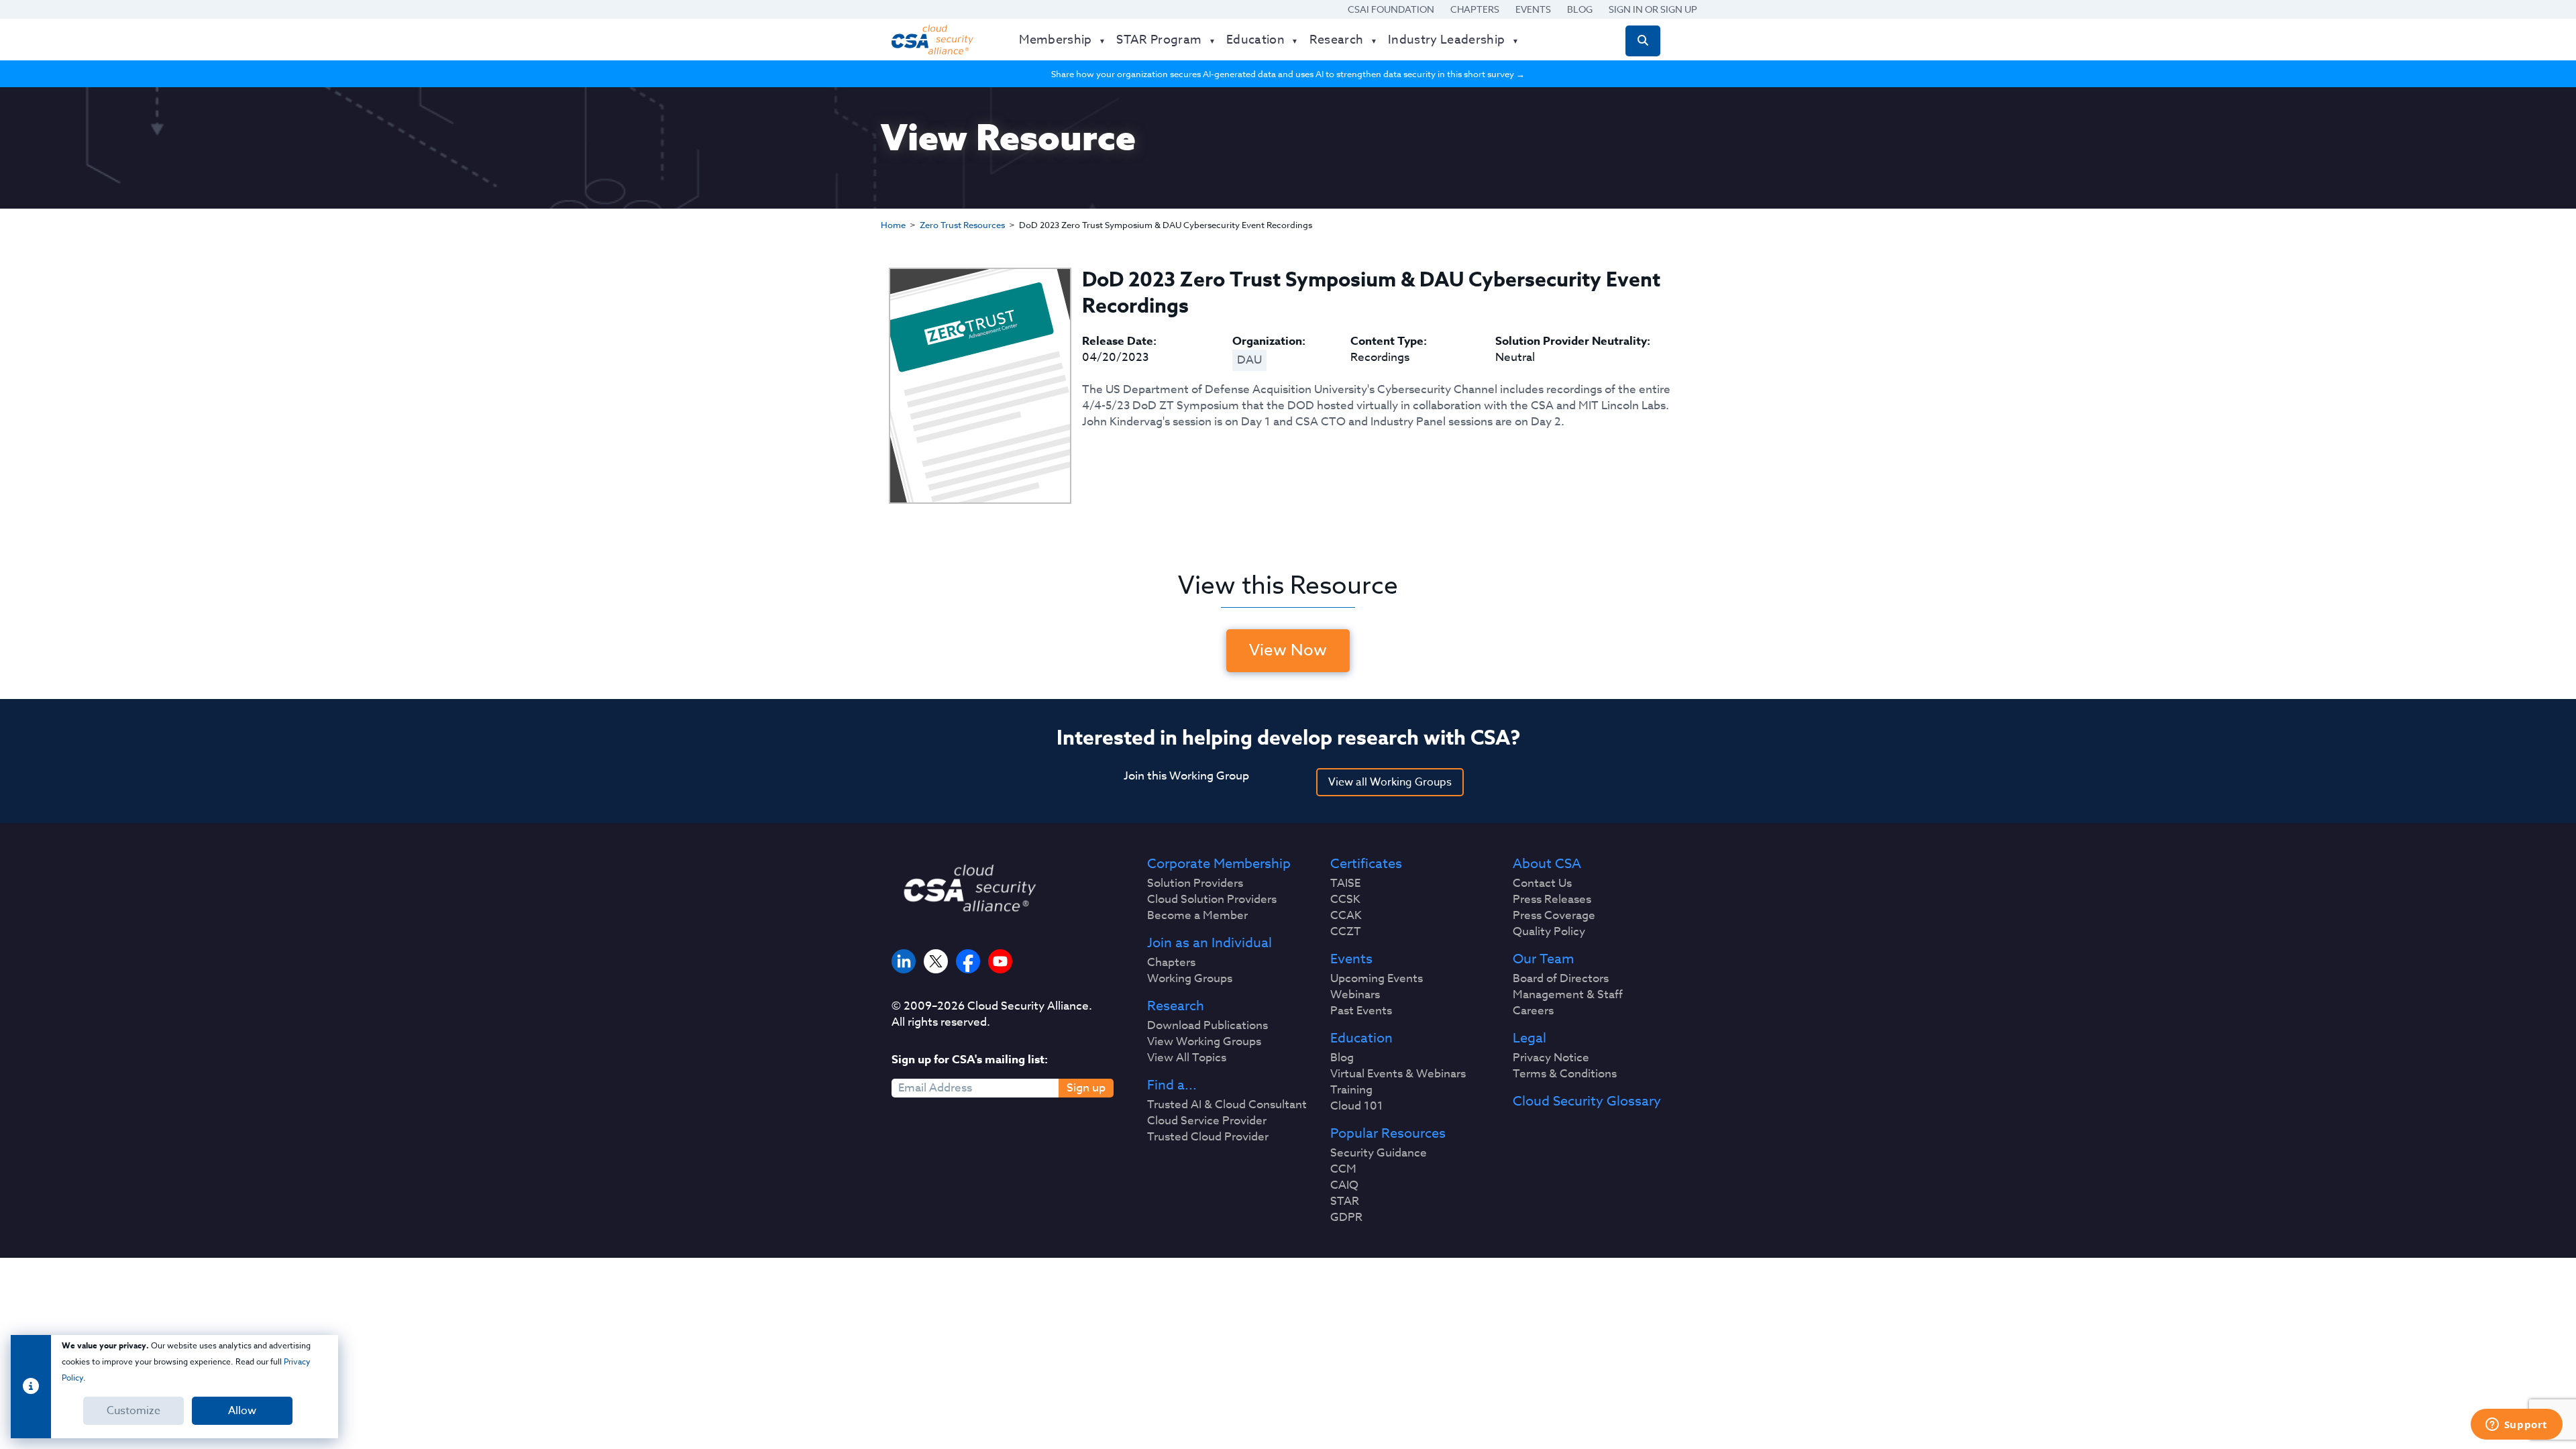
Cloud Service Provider (1207, 1121)
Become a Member (1197, 916)
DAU (1249, 360)
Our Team (1543, 959)
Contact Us (1542, 883)
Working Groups (1190, 979)
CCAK (1346, 916)
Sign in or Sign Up (1653, 9)
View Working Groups (1204, 1042)
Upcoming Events (1377, 979)
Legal (1529, 1038)
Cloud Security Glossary (1587, 1102)
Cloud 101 (1357, 1106)
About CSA (1547, 864)
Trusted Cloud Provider (1208, 1137)
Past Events (1361, 1011)
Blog (1580, 9)
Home (893, 225)
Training (1351, 1090)
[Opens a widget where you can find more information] (2516, 1426)
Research (1176, 1006)
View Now (1288, 650)
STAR (1345, 1201)
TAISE (1345, 883)
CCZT (1346, 932)
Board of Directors (1561, 979)
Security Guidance (1379, 1153)
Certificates (1366, 864)
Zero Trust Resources (962, 225)
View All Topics (1187, 1058)
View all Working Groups (1390, 782)
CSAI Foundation (1391, 9)
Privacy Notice (1551, 1058)
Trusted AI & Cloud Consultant (1227, 1105)
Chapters (1475, 9)
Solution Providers (1195, 883)
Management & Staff (1568, 995)
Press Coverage (1554, 916)
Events (1533, 9)
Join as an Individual (1210, 943)
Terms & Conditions (1565, 1074)
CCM (1343, 1169)
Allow (242, 1411)
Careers (1533, 1011)
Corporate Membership (1219, 864)
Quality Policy (1549, 932)
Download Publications (1207, 1026)
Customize (133, 1411)
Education (1361, 1038)
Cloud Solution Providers (1212, 900)
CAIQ (1344, 1185)
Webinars (1355, 995)
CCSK (1345, 900)
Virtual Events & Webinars (1398, 1074)
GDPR (1346, 1218)
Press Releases (1552, 900)
